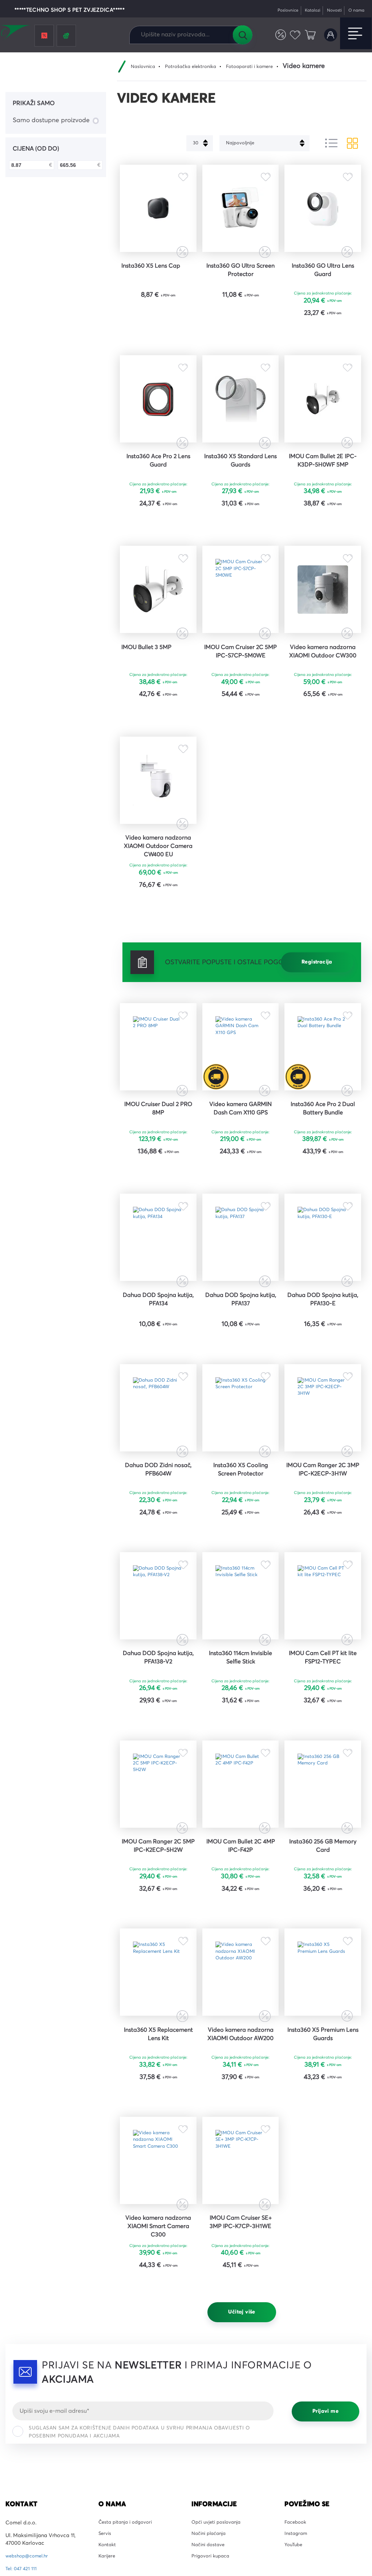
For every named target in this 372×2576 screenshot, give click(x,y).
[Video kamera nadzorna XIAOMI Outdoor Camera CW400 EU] (158, 839)
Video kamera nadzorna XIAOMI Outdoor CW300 (323, 704)
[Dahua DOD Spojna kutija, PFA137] (241, 1331)
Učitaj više (242, 2518)
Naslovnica (145, 67)
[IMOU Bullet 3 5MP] (158, 631)
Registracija (317, 1033)
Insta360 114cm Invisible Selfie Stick (241, 1798)
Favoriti (292, 35)
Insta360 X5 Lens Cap (156, 279)
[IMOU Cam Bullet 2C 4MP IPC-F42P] (241, 1937)
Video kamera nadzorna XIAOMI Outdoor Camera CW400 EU (158, 914)
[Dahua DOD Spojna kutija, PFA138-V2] (158, 1729)
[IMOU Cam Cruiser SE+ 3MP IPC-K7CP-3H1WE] (241, 2353)
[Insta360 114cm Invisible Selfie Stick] (241, 1729)
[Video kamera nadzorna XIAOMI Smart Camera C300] (158, 2353)
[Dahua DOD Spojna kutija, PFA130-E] (323, 1331)
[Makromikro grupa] (16, 33)
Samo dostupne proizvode (51, 120)
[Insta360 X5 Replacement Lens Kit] (158, 2145)
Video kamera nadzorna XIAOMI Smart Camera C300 (158, 2426)
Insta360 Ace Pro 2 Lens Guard (158, 492)
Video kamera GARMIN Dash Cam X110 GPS (241, 1192)
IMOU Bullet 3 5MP (151, 695)
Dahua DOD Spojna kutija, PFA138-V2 (158, 1798)
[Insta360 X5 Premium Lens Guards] (323, 2145)
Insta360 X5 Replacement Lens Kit (158, 2214)
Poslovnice (277, 10)
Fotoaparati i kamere (261, 67)
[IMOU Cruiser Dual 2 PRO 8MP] (158, 1123)
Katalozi (305, 10)
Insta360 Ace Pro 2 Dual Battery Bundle (323, 1192)
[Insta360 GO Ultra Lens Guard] (323, 215)
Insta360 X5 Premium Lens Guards (323, 2214)
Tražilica (242, 35)
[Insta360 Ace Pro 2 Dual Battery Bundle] (323, 1123)
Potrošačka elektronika (197, 67)
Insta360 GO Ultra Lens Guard (323, 283)
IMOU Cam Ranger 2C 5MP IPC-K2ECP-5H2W (158, 2006)
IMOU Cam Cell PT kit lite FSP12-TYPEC (323, 1798)
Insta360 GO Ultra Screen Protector (241, 283)
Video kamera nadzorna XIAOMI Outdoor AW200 (240, 2218)
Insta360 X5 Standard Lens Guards (241, 492)
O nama (355, 10)
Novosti (330, 10)
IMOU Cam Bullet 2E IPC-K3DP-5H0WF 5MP (323, 492)
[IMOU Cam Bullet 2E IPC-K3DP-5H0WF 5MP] (323, 422)
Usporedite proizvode (276, 35)
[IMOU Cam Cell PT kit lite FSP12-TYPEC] (323, 1729)
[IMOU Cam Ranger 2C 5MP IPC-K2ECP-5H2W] (158, 1937)
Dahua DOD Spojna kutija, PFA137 (240, 1400)
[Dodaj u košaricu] (180, 329)
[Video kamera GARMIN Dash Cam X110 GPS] (241, 1123)
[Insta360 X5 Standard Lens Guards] (241, 422)
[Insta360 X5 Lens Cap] (158, 215)
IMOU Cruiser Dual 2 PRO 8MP (158, 1192)
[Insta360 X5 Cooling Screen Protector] (241, 1521)
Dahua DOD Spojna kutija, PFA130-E (323, 1400)
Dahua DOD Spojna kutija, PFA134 (158, 1400)
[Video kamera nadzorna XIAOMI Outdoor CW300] (323, 631)
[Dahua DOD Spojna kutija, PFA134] (158, 1331)
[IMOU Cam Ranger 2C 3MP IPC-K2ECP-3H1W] (323, 1521)
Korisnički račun (329, 35)
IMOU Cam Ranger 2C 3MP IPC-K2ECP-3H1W (323, 1590)
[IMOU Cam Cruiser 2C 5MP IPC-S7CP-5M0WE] (241, 631)
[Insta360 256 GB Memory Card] (323, 1937)
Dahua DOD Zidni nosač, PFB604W (158, 1590)
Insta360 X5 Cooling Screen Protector (241, 1590)
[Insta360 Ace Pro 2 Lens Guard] (158, 422)
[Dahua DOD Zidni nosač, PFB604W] (158, 1521)
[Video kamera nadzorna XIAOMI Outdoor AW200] (241, 2145)
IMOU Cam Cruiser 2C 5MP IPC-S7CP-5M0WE (240, 700)
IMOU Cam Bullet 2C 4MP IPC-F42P (241, 2006)
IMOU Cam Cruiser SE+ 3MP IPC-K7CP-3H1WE (241, 2421)
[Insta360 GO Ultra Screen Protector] (241, 215)
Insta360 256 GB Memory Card (323, 2006)
